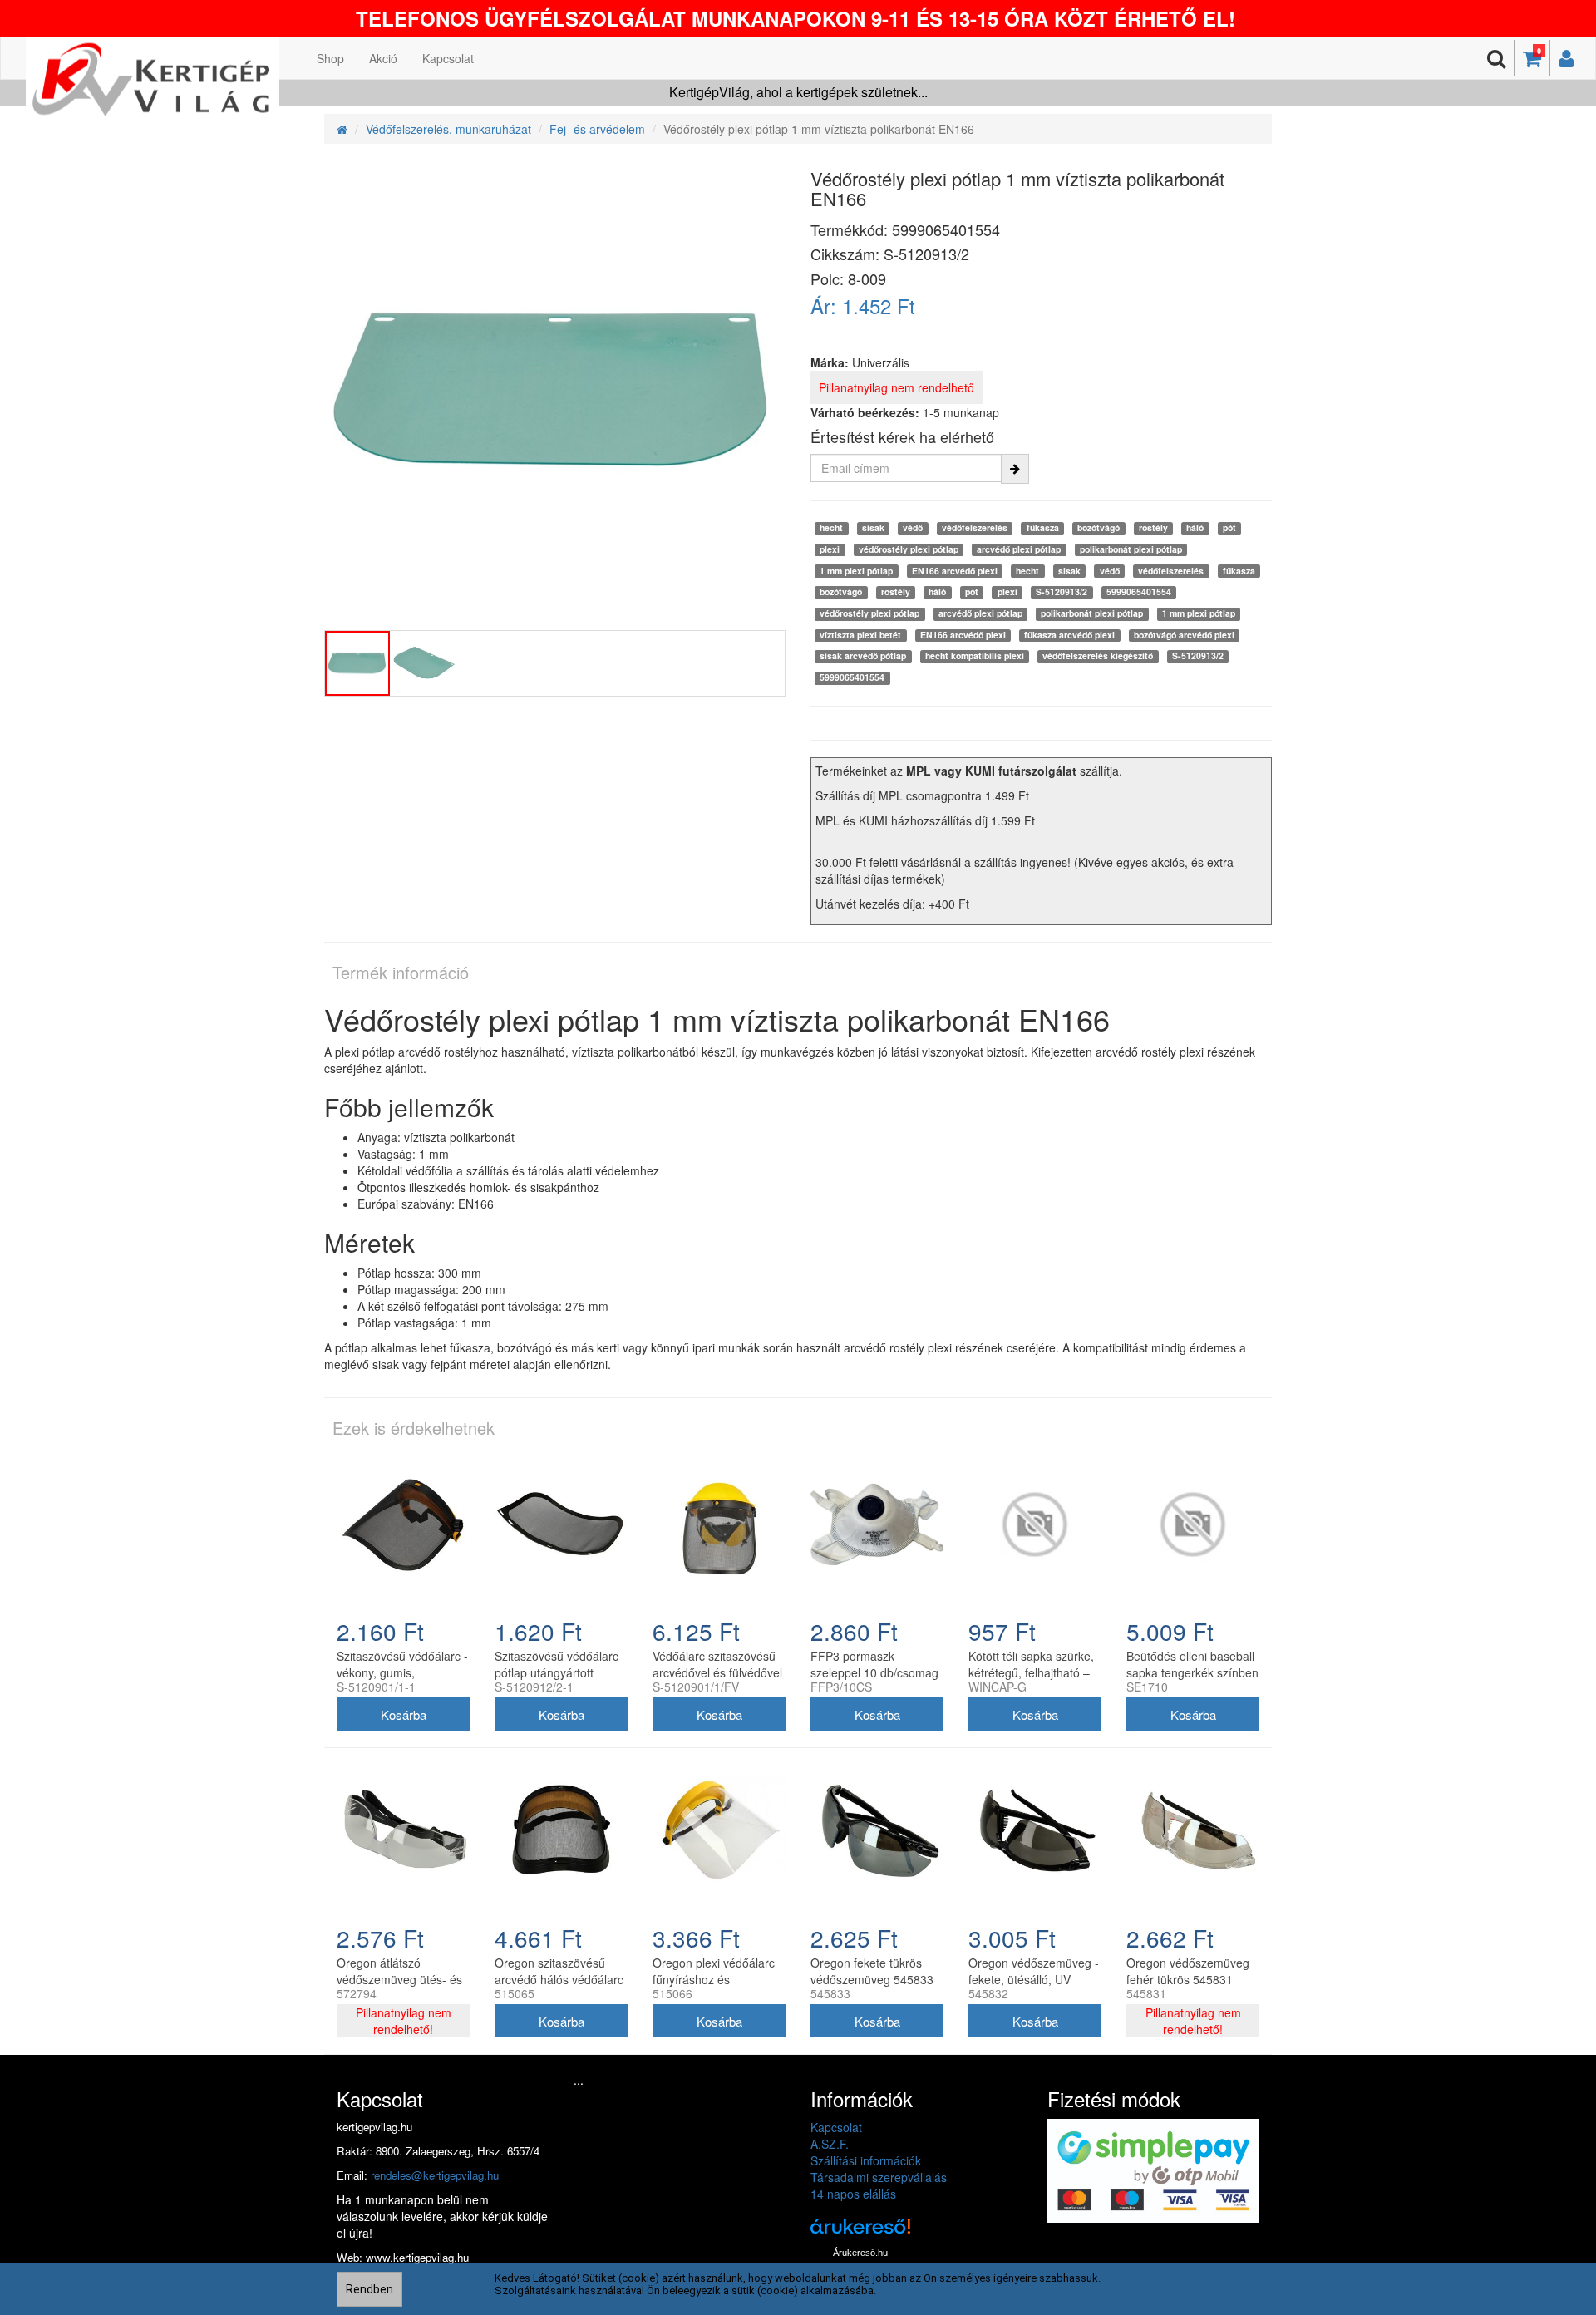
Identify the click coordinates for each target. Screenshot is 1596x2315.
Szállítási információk (866, 2160)
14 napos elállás (853, 2194)
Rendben (369, 2289)
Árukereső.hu (860, 2253)
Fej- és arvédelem (597, 129)
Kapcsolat (448, 58)
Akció (383, 58)
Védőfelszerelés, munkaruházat (448, 129)
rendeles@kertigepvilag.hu (435, 2175)
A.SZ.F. (830, 2144)
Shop (330, 58)
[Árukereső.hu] (860, 2232)
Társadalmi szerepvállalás (879, 2177)
